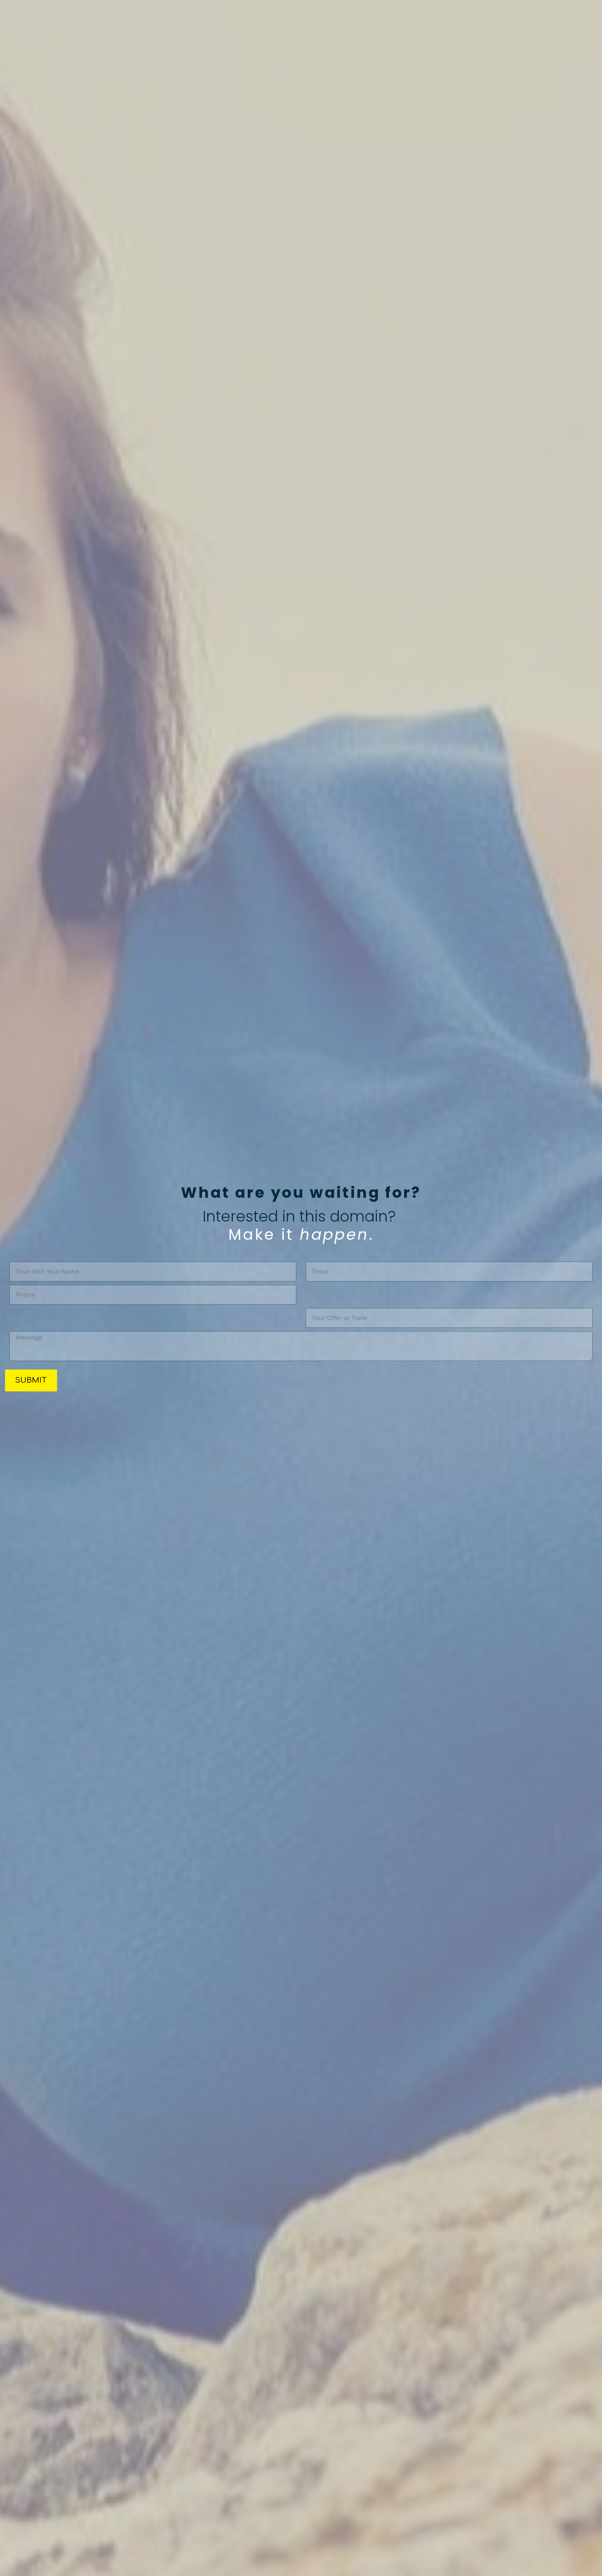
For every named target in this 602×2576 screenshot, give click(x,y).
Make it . (301, 1235)
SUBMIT (31, 1380)
